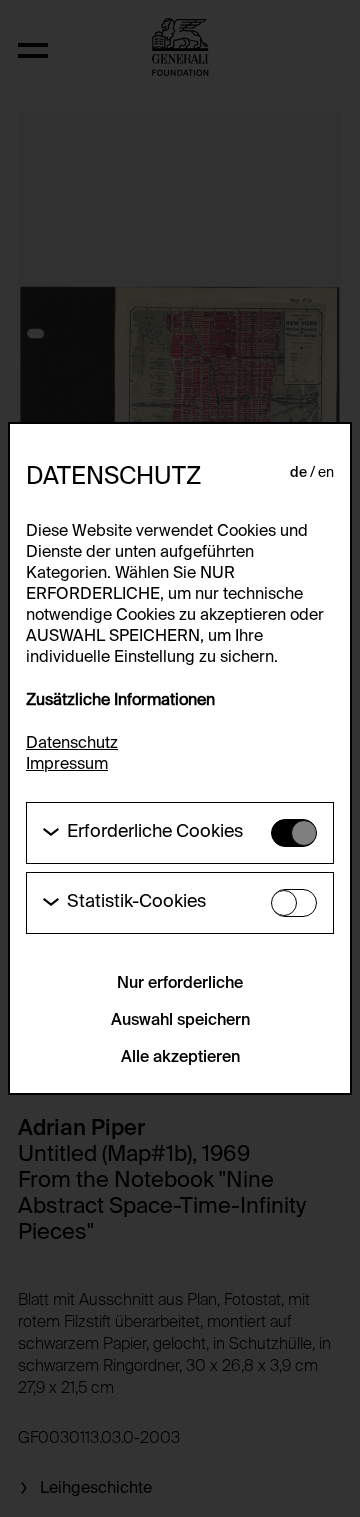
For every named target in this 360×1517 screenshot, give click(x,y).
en (326, 473)
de (298, 473)
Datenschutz (72, 744)
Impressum (67, 765)
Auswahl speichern (180, 1021)
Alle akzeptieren (180, 1058)
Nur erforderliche (180, 984)
